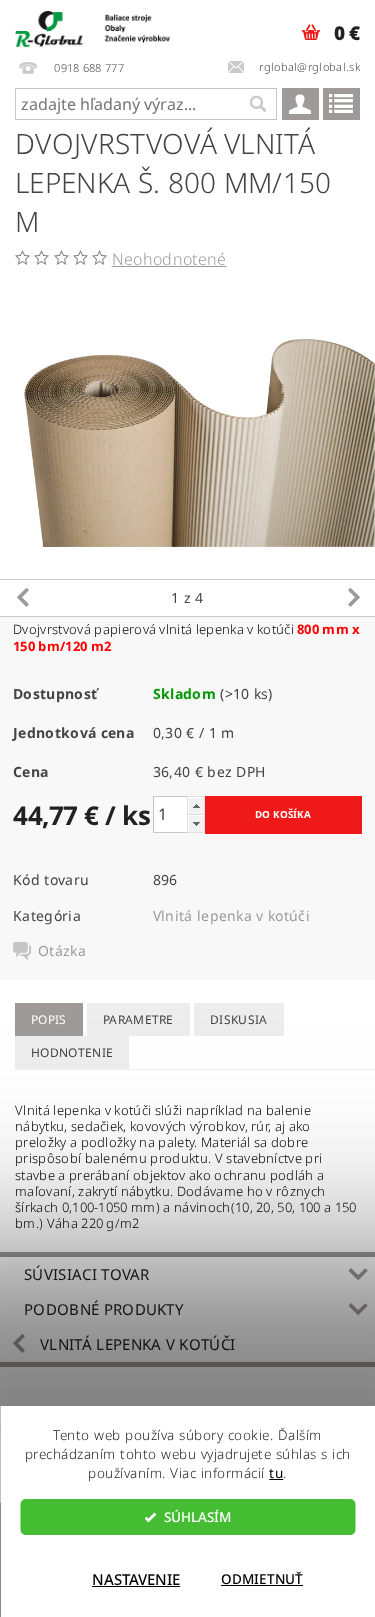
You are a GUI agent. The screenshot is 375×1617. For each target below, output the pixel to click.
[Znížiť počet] (196, 823)
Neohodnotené (169, 259)
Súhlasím (197, 1517)
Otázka (62, 951)
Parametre (138, 1019)
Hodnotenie (72, 1052)
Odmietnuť (262, 1579)
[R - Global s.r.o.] (94, 26)
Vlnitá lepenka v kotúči (231, 915)
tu (276, 1473)
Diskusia (239, 1019)
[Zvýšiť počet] (196, 805)
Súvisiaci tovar (87, 1274)
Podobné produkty (103, 1309)
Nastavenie (136, 1579)
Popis (49, 1019)
